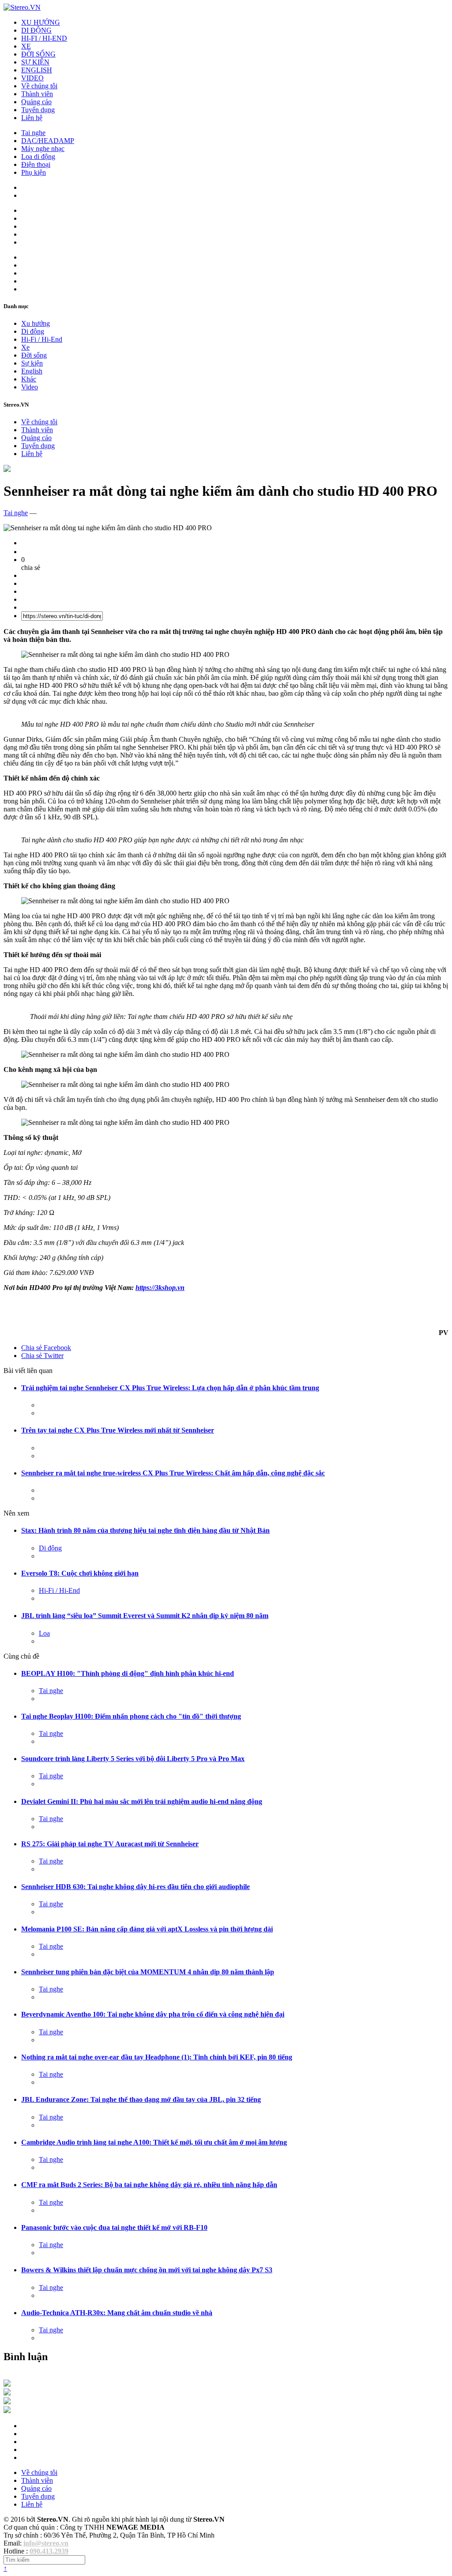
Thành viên (37, 94)
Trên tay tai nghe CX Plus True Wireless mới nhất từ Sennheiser (118, 1430)
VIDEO (32, 78)
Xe (25, 347)
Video (30, 387)
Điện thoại (36, 164)
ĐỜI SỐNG (38, 54)
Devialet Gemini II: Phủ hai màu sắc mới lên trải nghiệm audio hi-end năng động (142, 1801)
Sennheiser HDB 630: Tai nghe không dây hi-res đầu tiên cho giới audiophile (136, 1887)
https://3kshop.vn (160, 1288)
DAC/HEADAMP (48, 141)
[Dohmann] (7, 2384)
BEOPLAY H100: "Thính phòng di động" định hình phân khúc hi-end (128, 1673)
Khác (29, 379)
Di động (33, 331)
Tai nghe (33, 133)
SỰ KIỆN (35, 62)
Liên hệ (32, 118)
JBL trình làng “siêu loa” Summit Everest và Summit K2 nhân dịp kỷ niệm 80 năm (145, 1616)
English (32, 371)
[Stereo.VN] (22, 7)
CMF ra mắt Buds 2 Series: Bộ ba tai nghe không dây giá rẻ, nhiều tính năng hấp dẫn (149, 2185)
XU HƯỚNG (41, 22)
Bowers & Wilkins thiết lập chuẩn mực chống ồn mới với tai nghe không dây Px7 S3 (147, 2270)
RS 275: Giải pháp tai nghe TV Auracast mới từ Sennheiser (110, 1844)
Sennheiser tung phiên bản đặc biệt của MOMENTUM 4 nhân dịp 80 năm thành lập (148, 1972)
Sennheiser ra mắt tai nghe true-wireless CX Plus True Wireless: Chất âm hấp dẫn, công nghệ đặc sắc (173, 1473)
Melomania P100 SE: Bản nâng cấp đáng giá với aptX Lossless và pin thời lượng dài (147, 1929)
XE (26, 46)
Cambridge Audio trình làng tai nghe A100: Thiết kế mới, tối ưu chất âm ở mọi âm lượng (154, 2142)
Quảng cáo (36, 102)
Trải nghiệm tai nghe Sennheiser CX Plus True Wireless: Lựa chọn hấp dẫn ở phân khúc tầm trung (170, 1388)
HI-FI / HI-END (44, 38)
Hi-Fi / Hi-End (42, 339)
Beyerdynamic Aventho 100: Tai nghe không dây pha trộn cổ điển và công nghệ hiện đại (153, 2014)
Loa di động (38, 157)
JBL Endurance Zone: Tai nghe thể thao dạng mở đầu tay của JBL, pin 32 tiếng (141, 2099)
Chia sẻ (46, 1348)
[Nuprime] (7, 2402)
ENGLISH (37, 70)
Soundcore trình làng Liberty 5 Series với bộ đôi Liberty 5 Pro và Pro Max (133, 1759)
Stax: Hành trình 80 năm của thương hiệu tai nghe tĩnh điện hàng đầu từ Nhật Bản (145, 1530)
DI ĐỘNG (36, 30)
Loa (44, 1633)
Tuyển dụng (38, 110)
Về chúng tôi (39, 86)
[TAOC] (7, 2411)
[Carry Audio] (7, 2393)
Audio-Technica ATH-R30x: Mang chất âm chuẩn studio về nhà (117, 2313)
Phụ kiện (34, 172)
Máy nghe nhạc (43, 149)
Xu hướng (36, 323)
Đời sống (34, 355)
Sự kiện (32, 363)
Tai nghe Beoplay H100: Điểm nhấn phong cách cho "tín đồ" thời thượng (131, 1716)
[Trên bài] (7, 470)
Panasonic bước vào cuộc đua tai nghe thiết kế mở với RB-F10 (114, 2227)
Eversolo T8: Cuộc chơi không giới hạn (80, 1573)
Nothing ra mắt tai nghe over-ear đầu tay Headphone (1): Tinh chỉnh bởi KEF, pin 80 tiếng (157, 2057)
